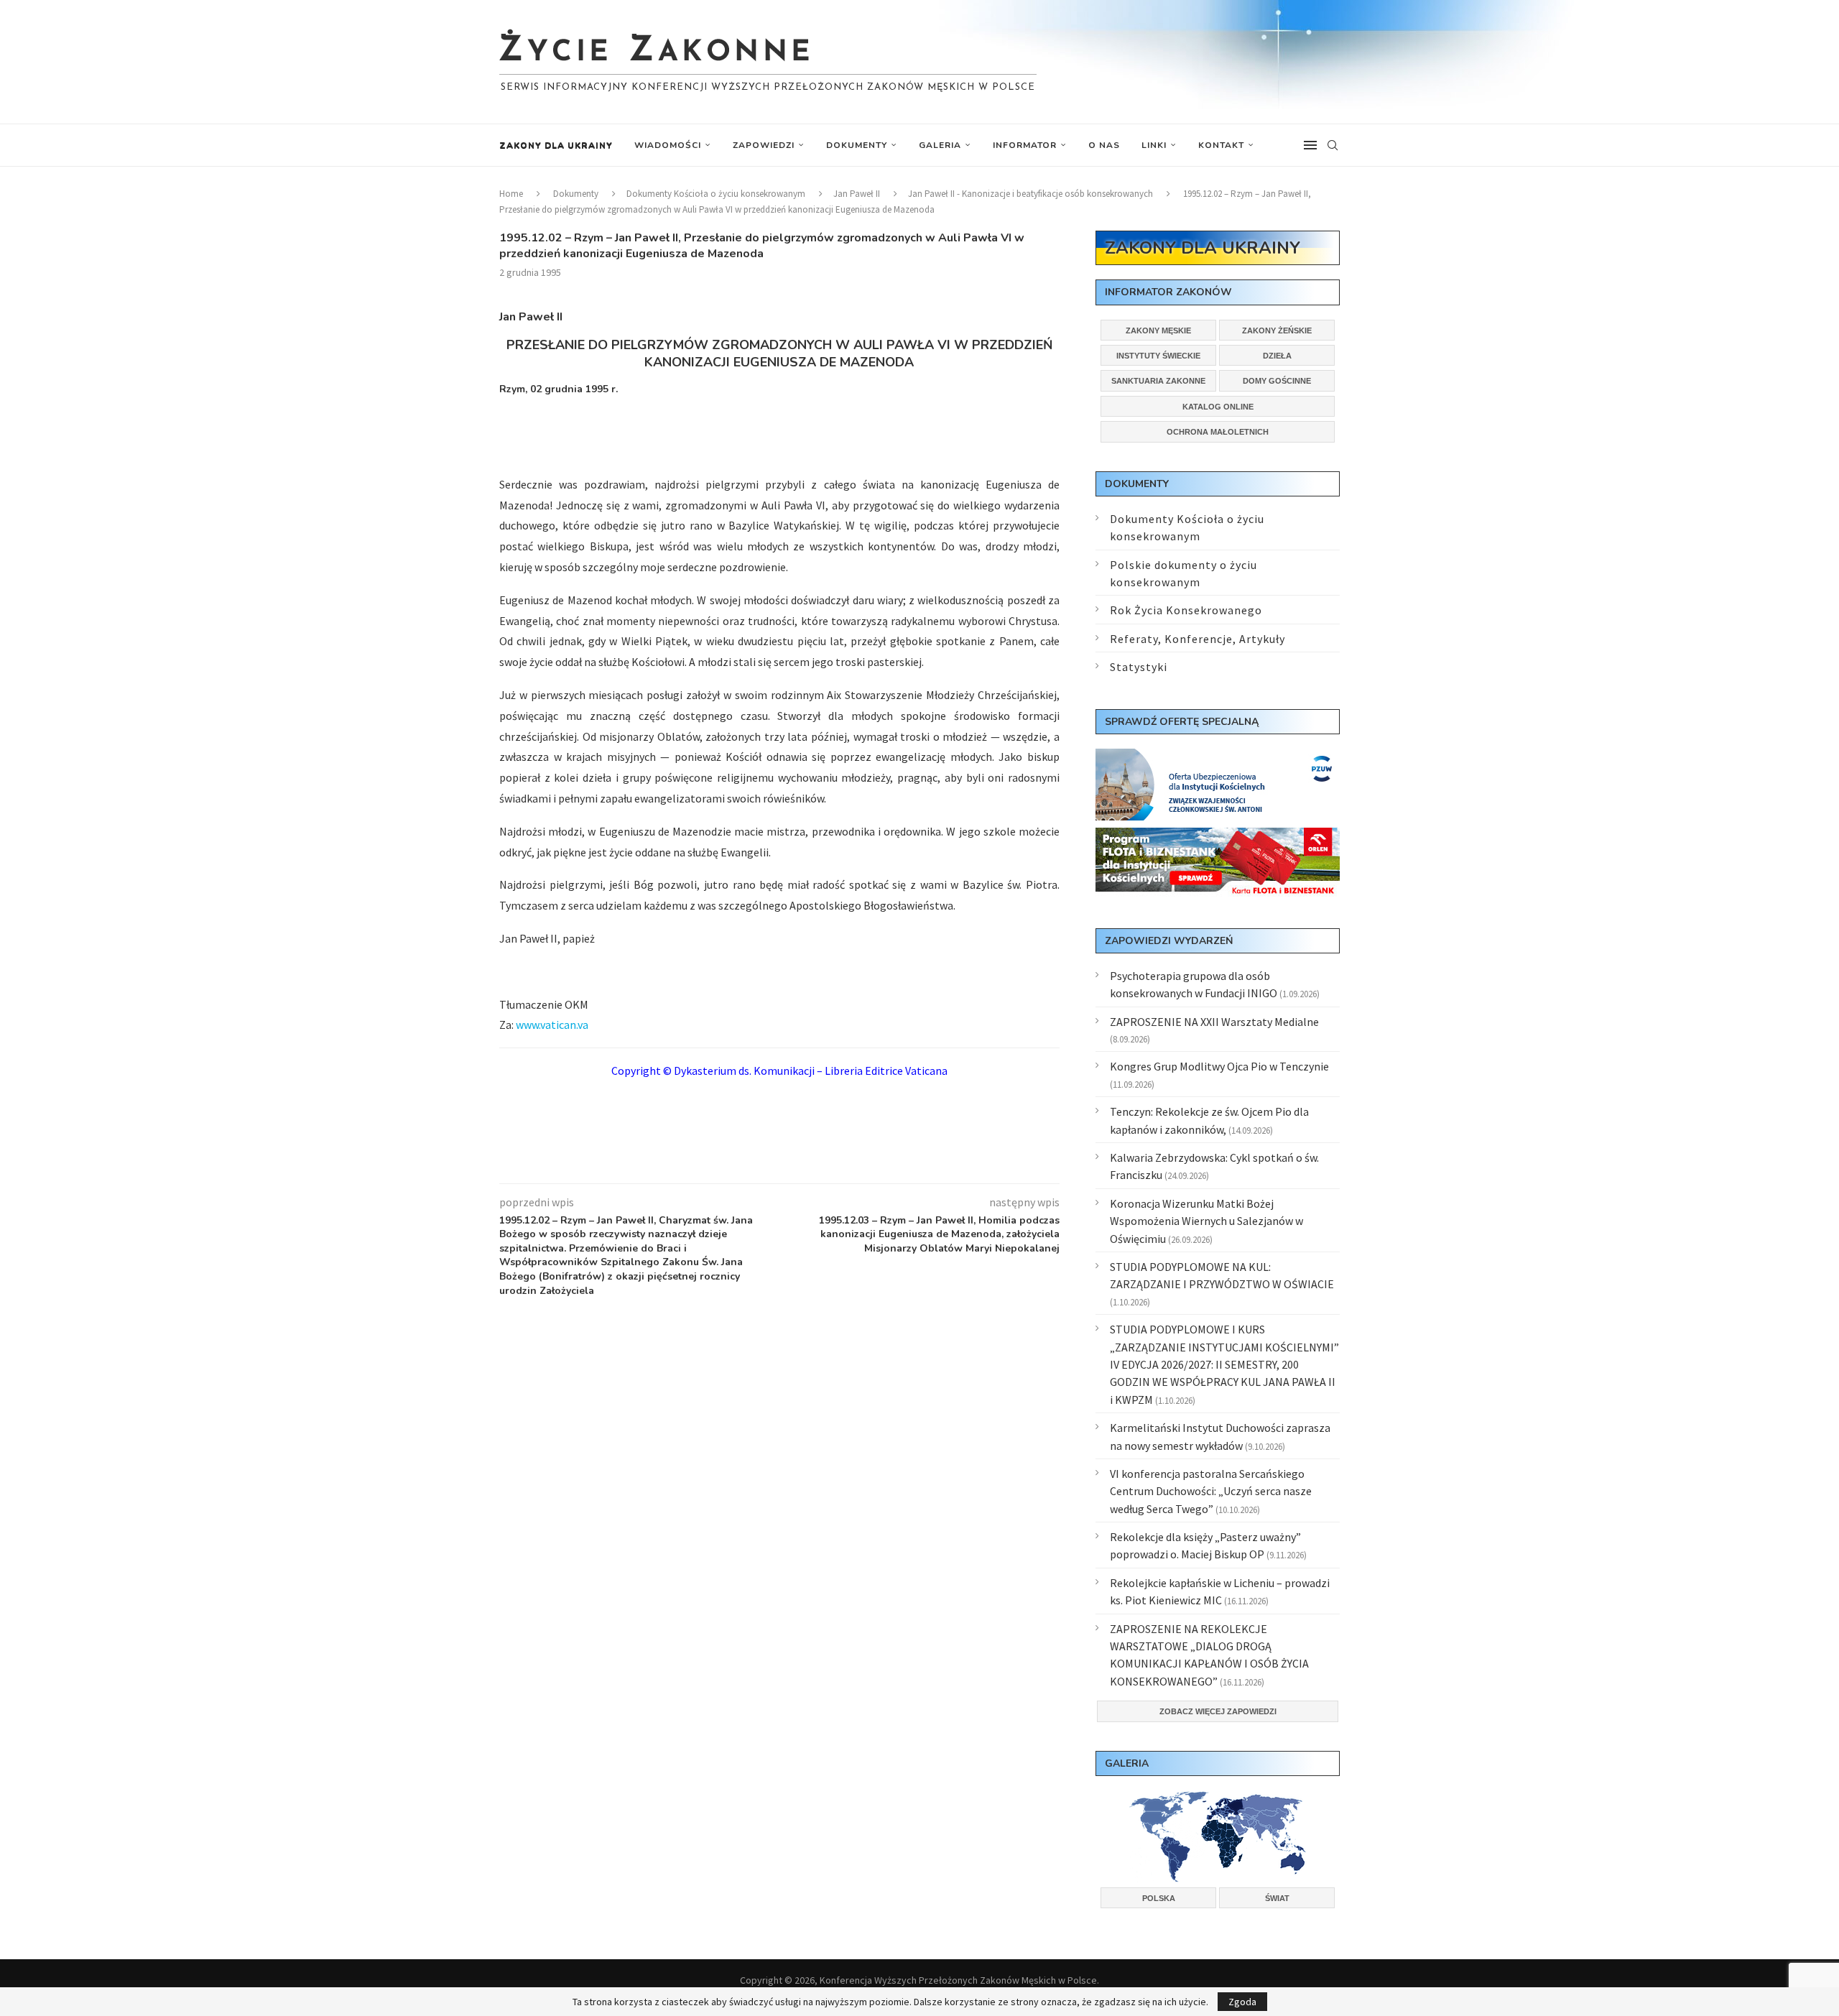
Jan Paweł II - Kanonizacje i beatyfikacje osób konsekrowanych (1030, 194)
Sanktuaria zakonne (1158, 381)
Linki (1154, 145)
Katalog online (1218, 407)
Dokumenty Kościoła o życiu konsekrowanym (716, 194)
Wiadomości (668, 145)
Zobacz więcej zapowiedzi (1218, 1711)
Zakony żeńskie (1277, 330)
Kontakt (1221, 145)
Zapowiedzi (764, 145)
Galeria (940, 145)
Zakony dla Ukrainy (556, 145)
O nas (1104, 145)
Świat (1277, 1898)
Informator (1025, 145)
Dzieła (1277, 356)
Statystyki (1139, 667)
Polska (1159, 1898)
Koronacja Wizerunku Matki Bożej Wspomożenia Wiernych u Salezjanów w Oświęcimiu (1206, 1221)
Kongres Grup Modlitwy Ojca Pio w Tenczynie (1219, 1066)
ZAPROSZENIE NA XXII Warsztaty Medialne (1214, 1022)
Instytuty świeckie (1158, 356)
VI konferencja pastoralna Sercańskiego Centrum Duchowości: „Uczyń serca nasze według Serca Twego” (1211, 1491)
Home (511, 194)
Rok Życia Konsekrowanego (1186, 610)
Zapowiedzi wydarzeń (1169, 941)
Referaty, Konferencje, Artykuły (1198, 639)
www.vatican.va (552, 1025)
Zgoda (1242, 2002)
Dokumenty (857, 145)
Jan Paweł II (857, 194)
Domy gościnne (1277, 381)
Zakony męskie (1158, 330)
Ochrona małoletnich (1218, 432)
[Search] (1333, 145)
